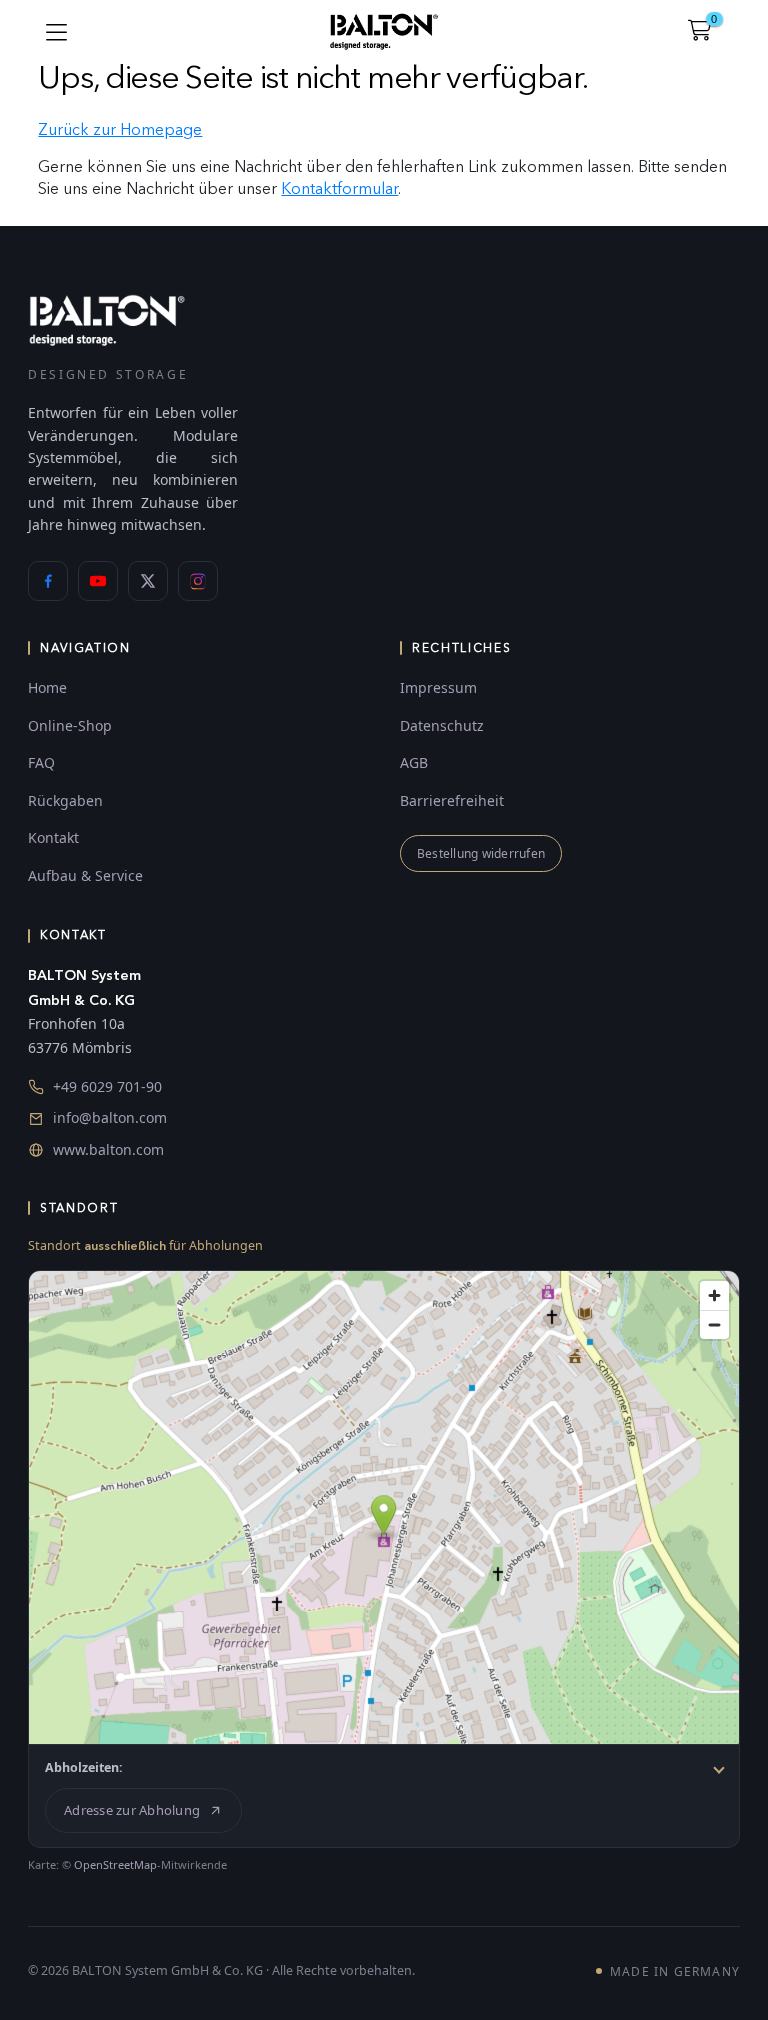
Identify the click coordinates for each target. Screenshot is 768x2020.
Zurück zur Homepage (120, 129)
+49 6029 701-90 (107, 1086)
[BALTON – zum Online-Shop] (107, 319)
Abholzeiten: (84, 1767)
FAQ (41, 762)
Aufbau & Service (85, 875)
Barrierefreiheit (452, 800)
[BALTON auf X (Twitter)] (148, 581)
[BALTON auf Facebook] (48, 581)
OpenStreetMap (115, 1864)
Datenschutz (442, 725)
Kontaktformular (339, 188)
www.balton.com (108, 1149)
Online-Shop (70, 725)
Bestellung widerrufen (481, 853)
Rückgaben (65, 800)
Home (47, 687)
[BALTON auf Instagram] (198, 581)
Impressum (438, 687)
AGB (414, 762)
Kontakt (53, 837)
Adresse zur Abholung (132, 1810)
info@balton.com (110, 1117)
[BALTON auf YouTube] (98, 581)
